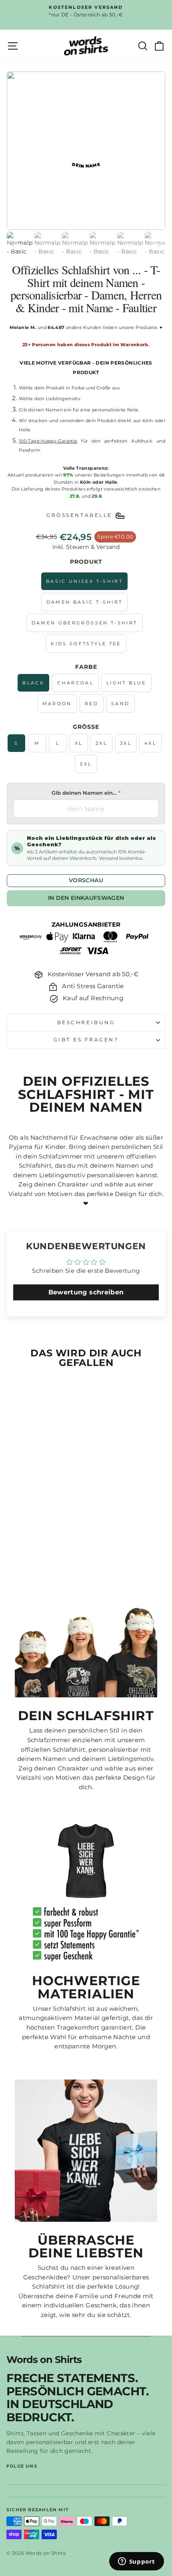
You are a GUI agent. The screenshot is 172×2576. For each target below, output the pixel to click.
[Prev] (13, 245)
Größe (86, 727)
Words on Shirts (44, 2360)
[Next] (159, 245)
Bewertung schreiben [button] (86, 1292)
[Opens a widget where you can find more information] (136, 2562)
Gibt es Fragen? (86, 1040)
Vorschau (86, 880)
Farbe (86, 667)
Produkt (86, 562)
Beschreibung (86, 1023)
